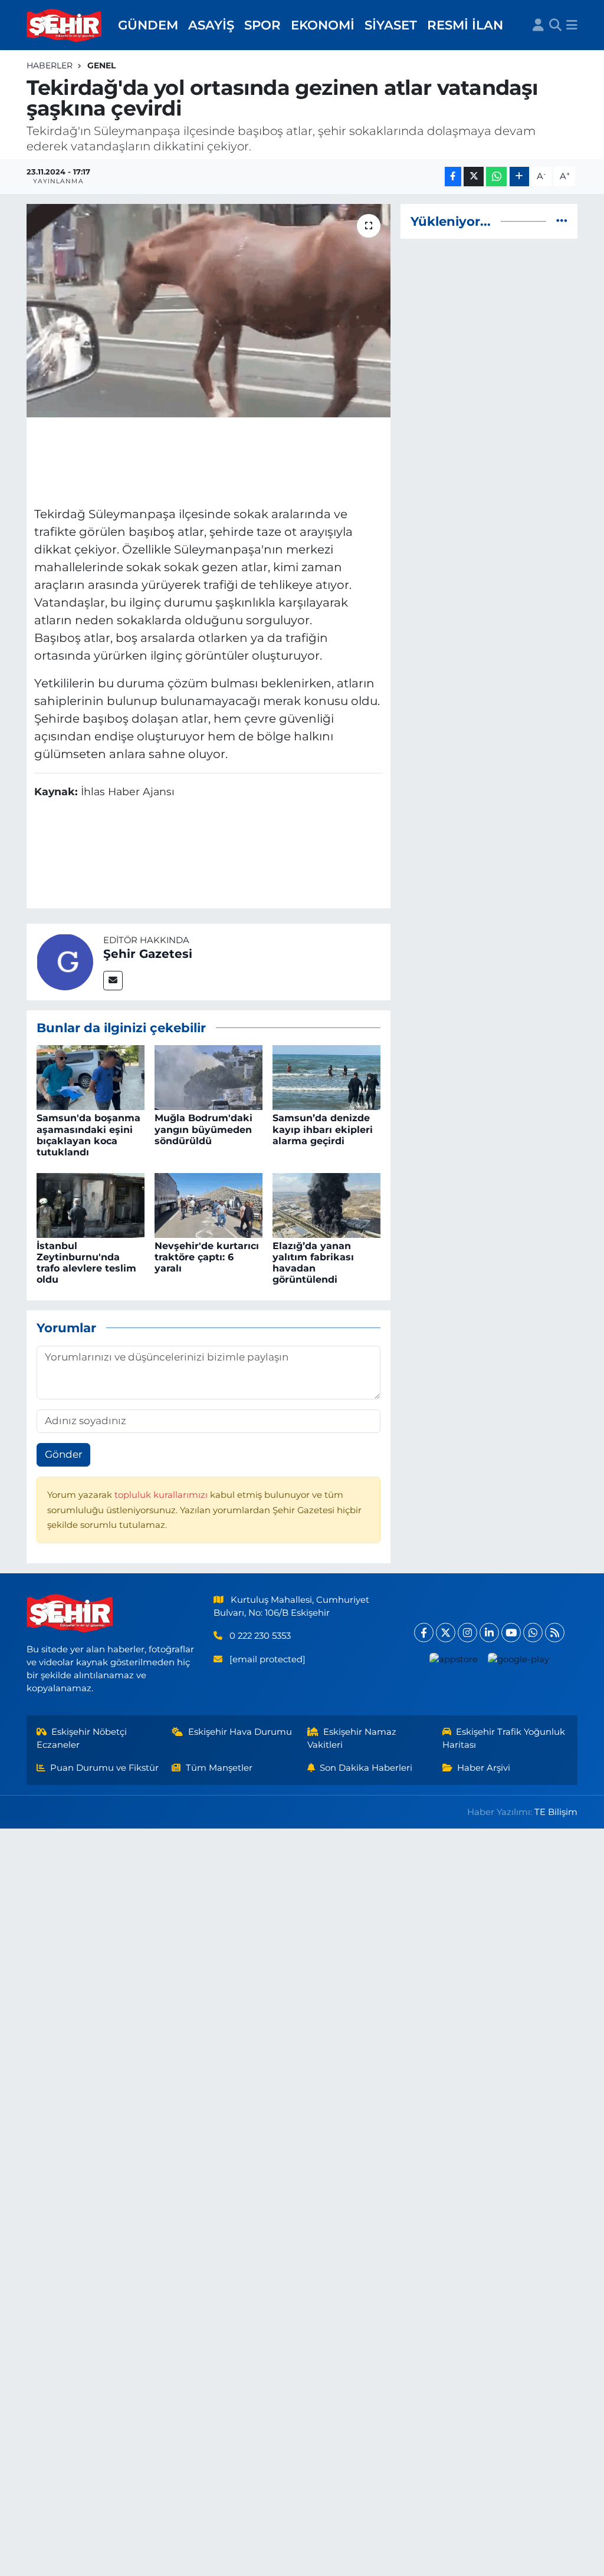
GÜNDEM (148, 25)
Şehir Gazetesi (148, 954)
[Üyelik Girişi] (538, 25)
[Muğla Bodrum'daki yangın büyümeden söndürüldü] (209, 1077)
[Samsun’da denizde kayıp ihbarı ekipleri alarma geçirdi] (326, 1077)
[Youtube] (511, 1633)
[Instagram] (467, 1633)
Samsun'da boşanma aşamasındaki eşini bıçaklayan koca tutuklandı (88, 1135)
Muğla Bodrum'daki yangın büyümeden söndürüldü (203, 1129)
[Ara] (555, 25)
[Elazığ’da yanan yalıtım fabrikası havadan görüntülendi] (326, 1204)
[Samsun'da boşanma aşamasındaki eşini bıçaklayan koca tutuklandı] (91, 1077)
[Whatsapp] (533, 1633)
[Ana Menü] (572, 25)
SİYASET (391, 25)
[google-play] (518, 1659)
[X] (446, 1633)
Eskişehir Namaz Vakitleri (352, 1738)
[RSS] (555, 1633)
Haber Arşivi (484, 1768)
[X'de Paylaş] (474, 177)
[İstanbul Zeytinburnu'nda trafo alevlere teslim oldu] (91, 1204)
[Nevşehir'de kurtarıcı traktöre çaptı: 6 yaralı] (209, 1204)
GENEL (101, 65)
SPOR (262, 25)
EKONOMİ (323, 25)
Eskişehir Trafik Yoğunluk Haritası (504, 1738)
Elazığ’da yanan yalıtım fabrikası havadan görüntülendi (313, 1263)
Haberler (50, 65)
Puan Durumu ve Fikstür (104, 1768)
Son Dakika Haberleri (366, 1768)
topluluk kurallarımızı (162, 1495)
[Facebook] (424, 1633)
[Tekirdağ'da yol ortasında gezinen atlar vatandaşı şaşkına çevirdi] (209, 311)
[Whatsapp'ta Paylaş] (496, 177)
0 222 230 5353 (260, 1636)
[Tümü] (562, 221)
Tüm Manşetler (219, 1768)
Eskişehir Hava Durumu (240, 1732)
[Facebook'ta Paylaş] (453, 177)
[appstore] (453, 1659)
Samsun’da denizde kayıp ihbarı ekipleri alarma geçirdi (323, 1129)
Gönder (64, 1454)
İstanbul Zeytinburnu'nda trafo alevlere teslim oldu (86, 1263)
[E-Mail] (113, 981)
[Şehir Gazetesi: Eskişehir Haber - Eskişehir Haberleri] (65, 25)
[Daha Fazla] (519, 177)
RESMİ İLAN (465, 25)
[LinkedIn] (489, 1633)
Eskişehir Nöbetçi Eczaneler (82, 1738)
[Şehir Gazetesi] (65, 961)
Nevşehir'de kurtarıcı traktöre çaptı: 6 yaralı (207, 1257)
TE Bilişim (556, 1812)
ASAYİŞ (211, 25)
